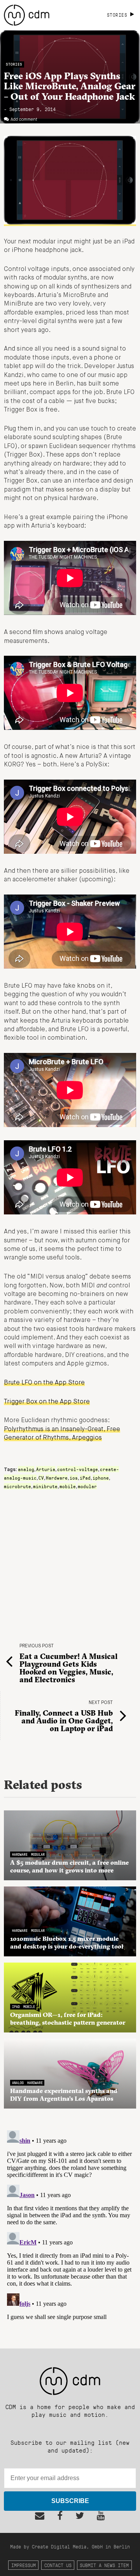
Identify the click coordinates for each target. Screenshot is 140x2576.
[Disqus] (70, 2224)
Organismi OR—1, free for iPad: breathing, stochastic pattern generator (68, 2018)
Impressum (24, 2565)
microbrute (17, 1486)
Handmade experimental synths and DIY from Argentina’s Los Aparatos (64, 2095)
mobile (68, 1486)
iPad (85, 1478)
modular (87, 1486)
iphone (101, 1478)
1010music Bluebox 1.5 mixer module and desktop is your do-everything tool (67, 1942)
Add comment (24, 120)
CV (41, 1478)
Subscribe (70, 2501)
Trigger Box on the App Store (47, 1402)
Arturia (46, 1469)
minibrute (45, 1486)
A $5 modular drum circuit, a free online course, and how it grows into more (69, 1866)
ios (74, 1478)
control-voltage (78, 1469)
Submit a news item (104, 2565)
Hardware (57, 1478)
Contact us (58, 2565)
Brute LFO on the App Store (44, 1383)
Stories (14, 64)
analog (26, 1469)
